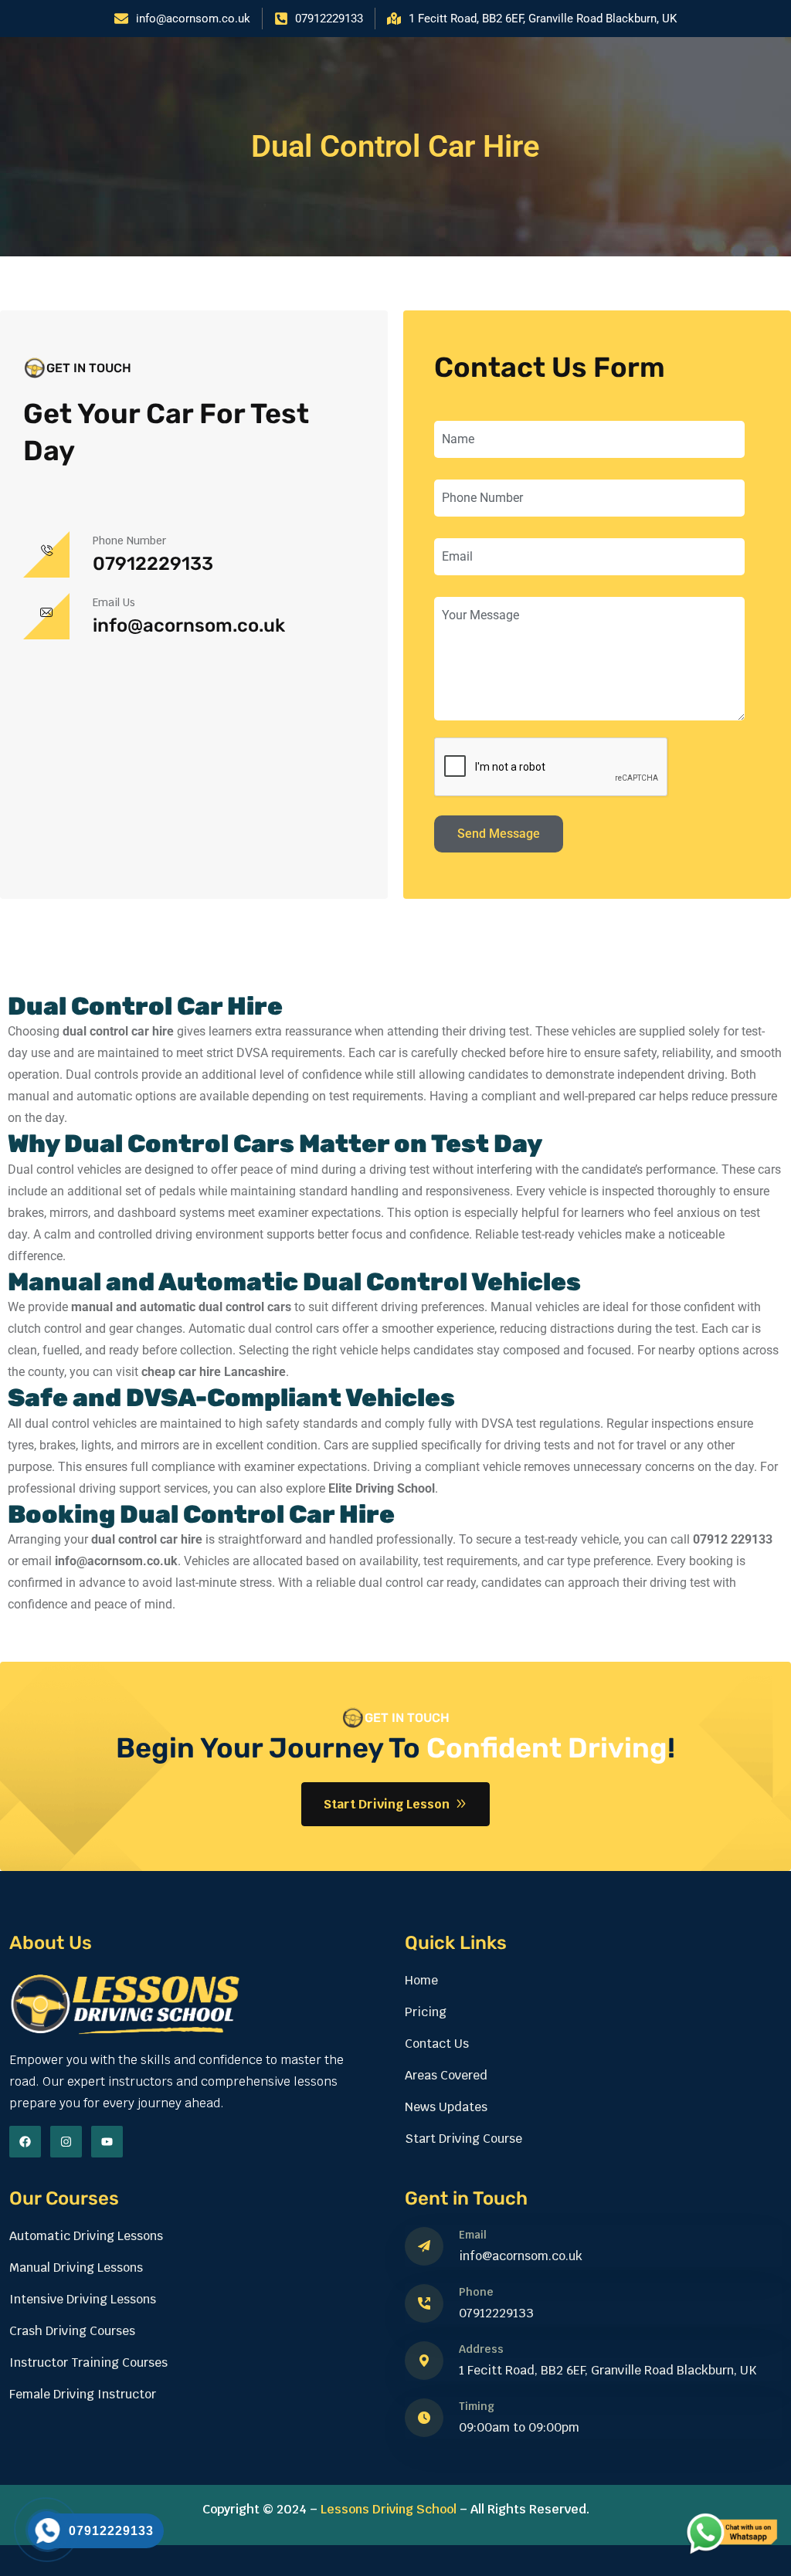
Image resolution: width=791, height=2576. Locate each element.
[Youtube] (107, 2142)
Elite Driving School (382, 1488)
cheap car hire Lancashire (214, 1372)
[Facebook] (25, 2142)
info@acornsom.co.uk (189, 625)
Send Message (499, 834)
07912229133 (153, 564)
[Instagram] (66, 2142)
